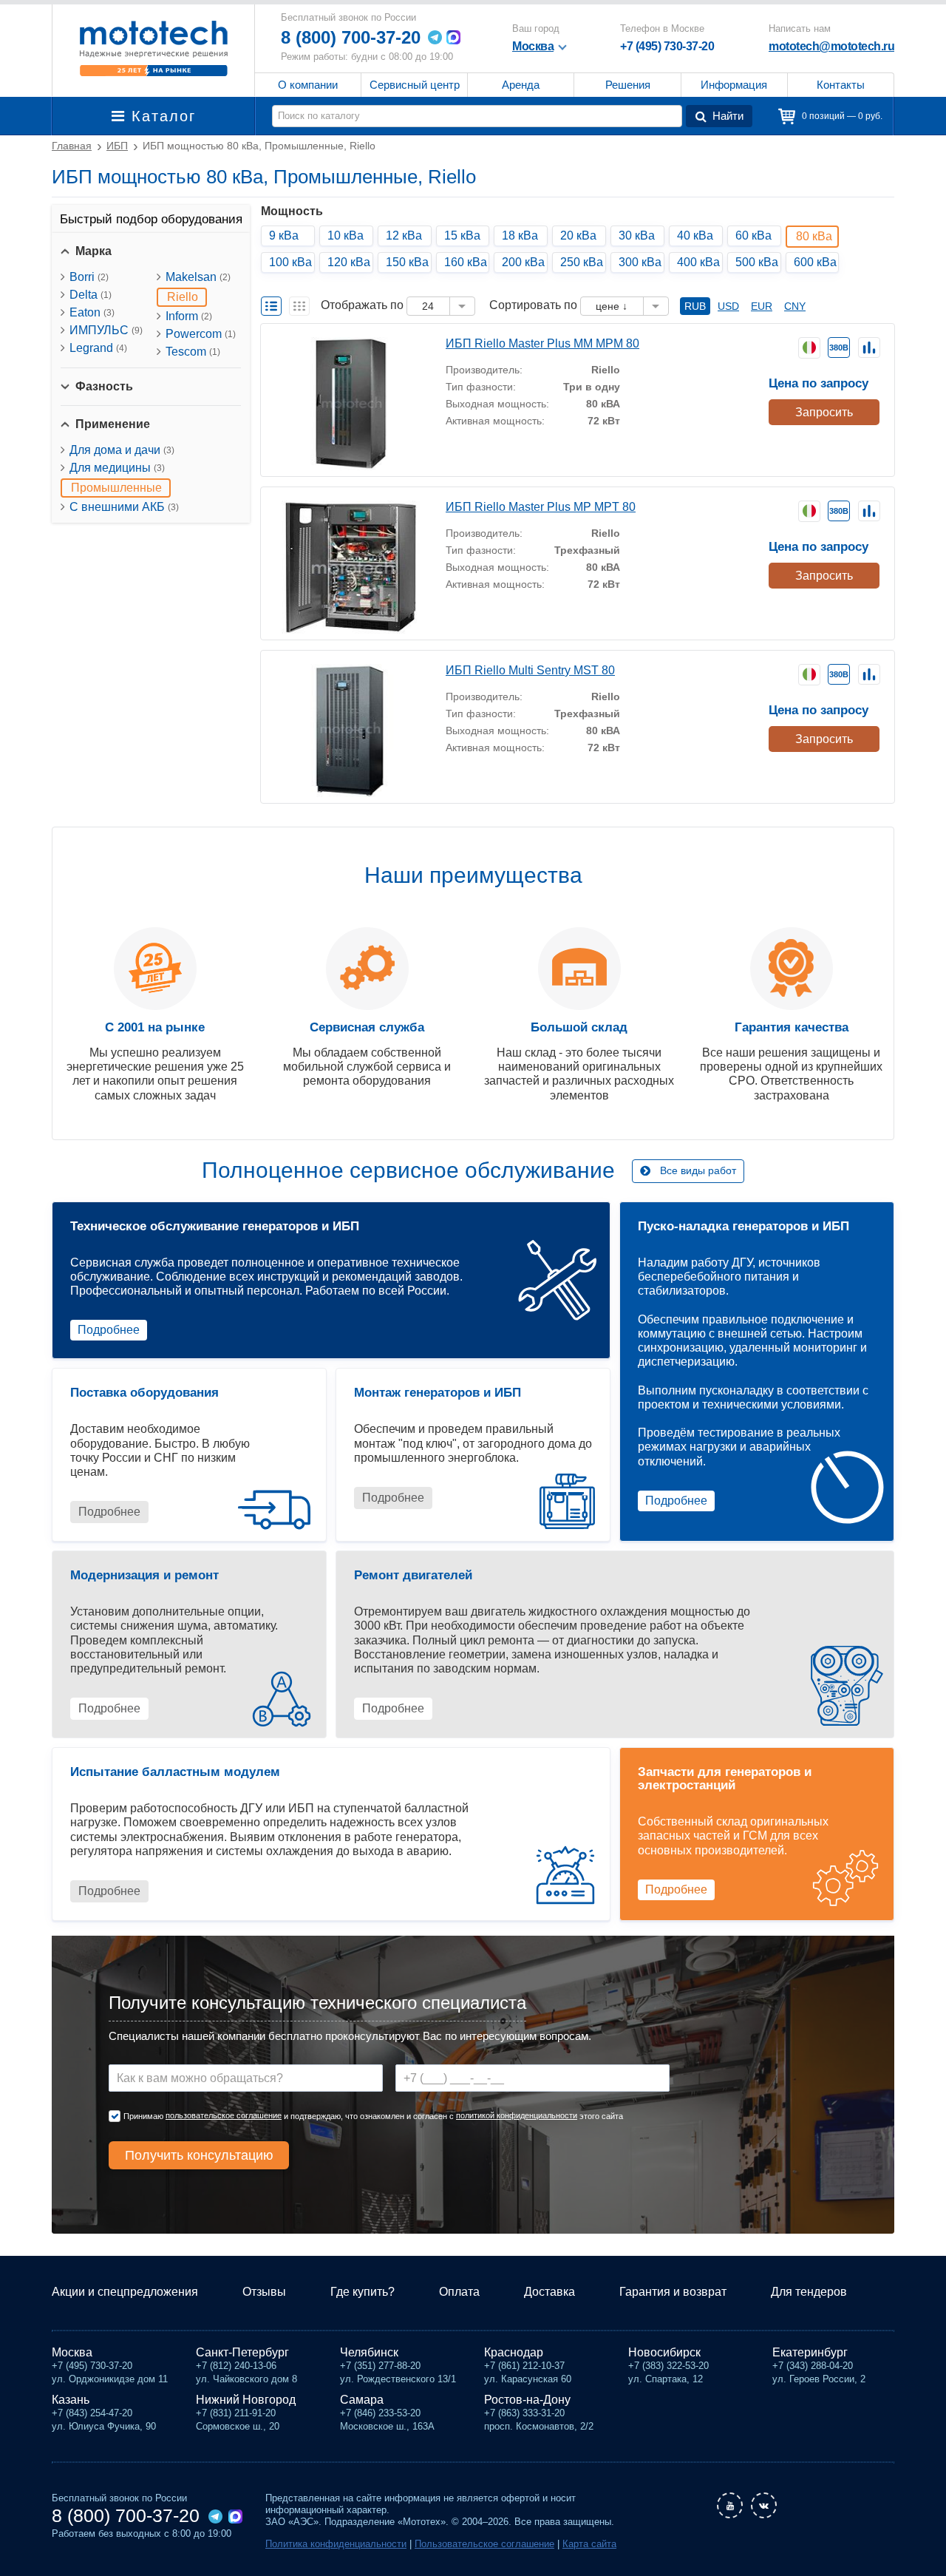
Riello (183, 297)
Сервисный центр (415, 85)
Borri (89, 277)
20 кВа (578, 235)
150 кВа (407, 262)
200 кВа (523, 262)
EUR (762, 306)
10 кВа (346, 235)
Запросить (824, 412)
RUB (695, 306)
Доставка (549, 2292)
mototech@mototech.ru (831, 46)
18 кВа (520, 235)
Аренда (521, 85)
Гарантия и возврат (673, 2292)
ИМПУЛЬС (106, 330)
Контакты (841, 85)
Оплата (459, 2292)
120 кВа (349, 262)
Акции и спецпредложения (125, 2292)
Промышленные (116, 488)
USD (728, 306)
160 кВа (466, 262)
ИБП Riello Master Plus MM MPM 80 (542, 343)
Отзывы (264, 2292)
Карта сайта (589, 2544)
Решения (628, 85)
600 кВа (815, 262)
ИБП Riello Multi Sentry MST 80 (530, 670)
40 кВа (695, 235)
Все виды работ (698, 1170)
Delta (91, 295)
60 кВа (753, 235)
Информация (734, 85)
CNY (795, 306)
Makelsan (198, 277)
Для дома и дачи (122, 450)
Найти (728, 116)
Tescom (193, 352)
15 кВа (462, 235)
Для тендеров (809, 2292)
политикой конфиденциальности (517, 2115)
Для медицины (117, 468)
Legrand (98, 348)
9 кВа (284, 235)
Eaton (92, 312)
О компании (308, 85)
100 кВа (290, 262)
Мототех (153, 48)
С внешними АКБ (124, 507)
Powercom (201, 334)
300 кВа (640, 262)
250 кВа (582, 262)
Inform (189, 316)
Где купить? (363, 2292)
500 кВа (757, 262)
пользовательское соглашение (224, 2115)
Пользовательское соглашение (484, 2544)
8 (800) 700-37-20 (351, 37)
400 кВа (698, 262)
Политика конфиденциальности (336, 2544)
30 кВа (637, 235)
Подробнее (109, 1330)
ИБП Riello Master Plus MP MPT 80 (541, 507)
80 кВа (814, 236)
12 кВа (404, 235)
